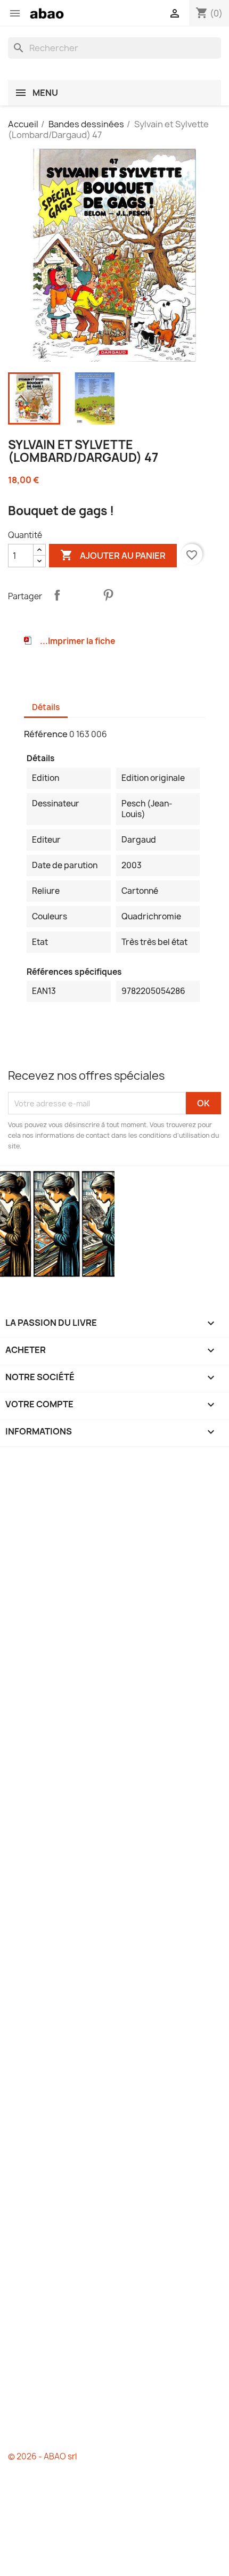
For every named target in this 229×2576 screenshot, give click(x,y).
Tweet (83, 595)
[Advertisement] (114, 1949)
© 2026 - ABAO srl (42, 2456)
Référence (46, 734)
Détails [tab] (46, 707)
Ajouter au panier (113, 555)
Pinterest (108, 595)
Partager (57, 595)
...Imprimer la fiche (77, 641)
